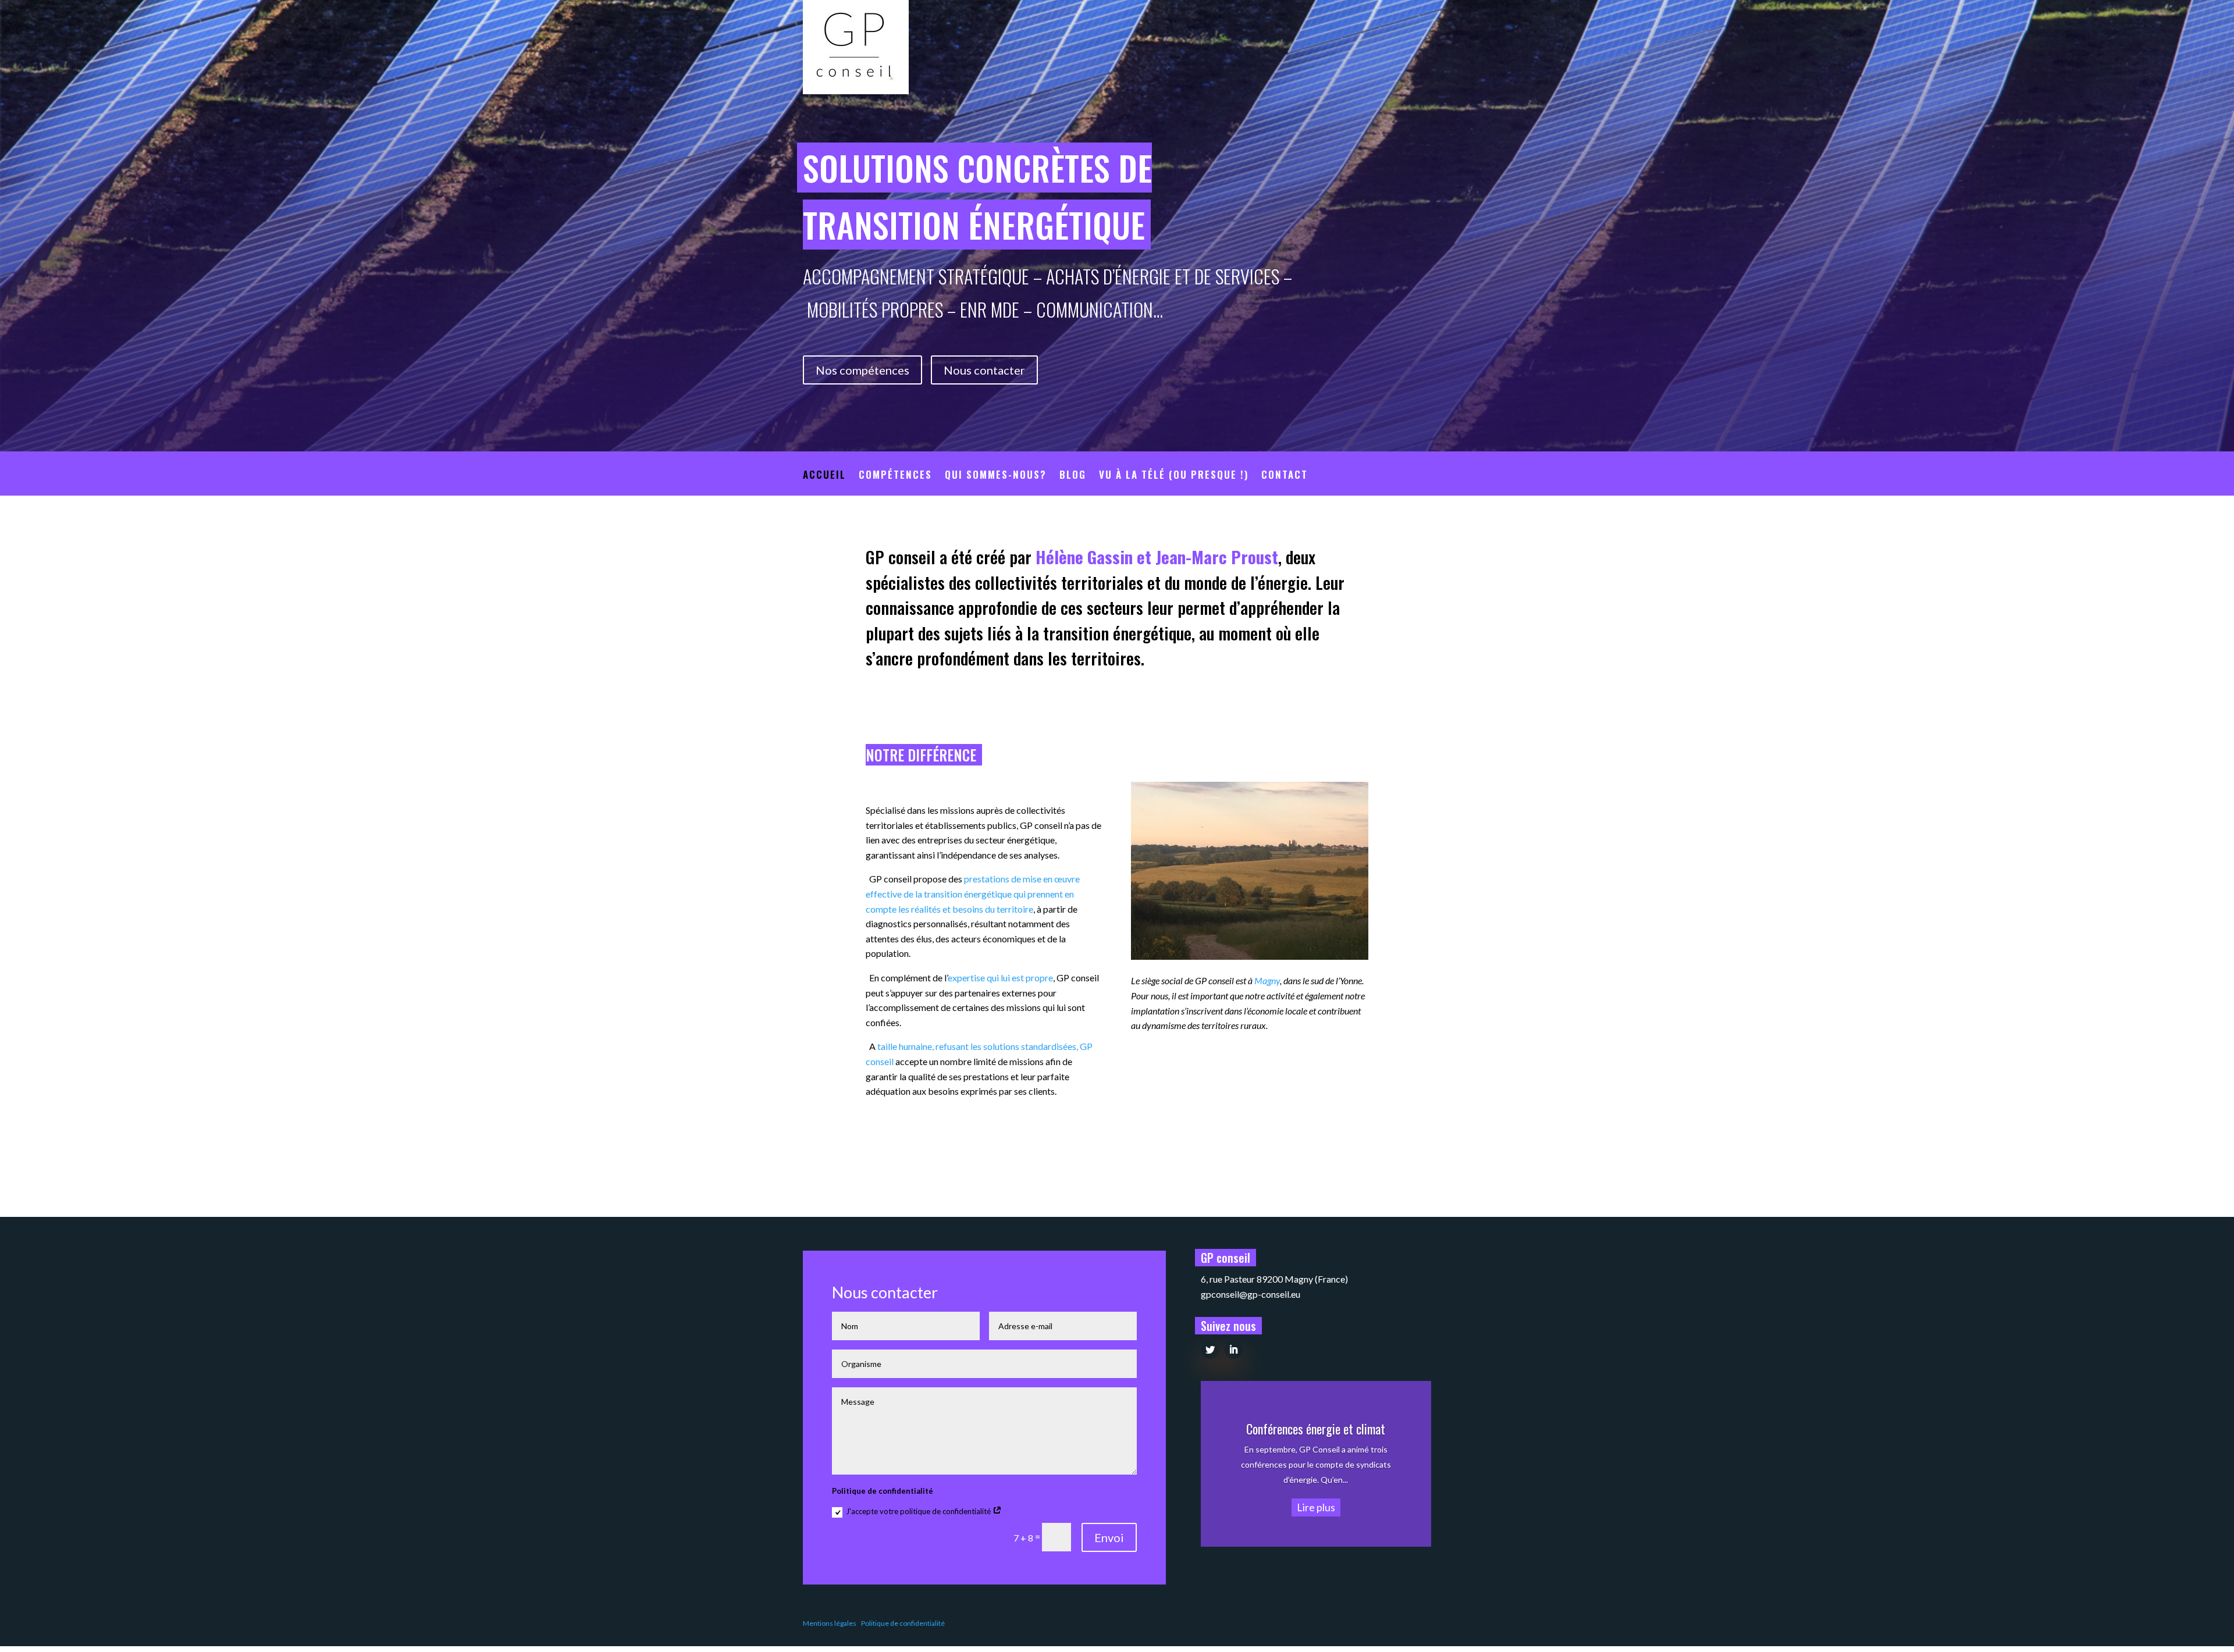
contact (1285, 476)
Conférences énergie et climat (1316, 1429)
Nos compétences (862, 370)
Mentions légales (830, 1623)
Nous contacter (984, 370)
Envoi (1109, 1537)
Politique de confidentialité (903, 1623)
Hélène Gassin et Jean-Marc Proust (1157, 556)
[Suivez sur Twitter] (1210, 1350)
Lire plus (1316, 1507)
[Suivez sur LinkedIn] (1233, 1350)
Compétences (895, 476)
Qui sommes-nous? (996, 476)
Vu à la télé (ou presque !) (1174, 476)
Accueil (824, 476)
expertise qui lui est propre (1000, 978)
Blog (1073, 476)
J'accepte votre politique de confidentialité (919, 1511)
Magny (1267, 980)
